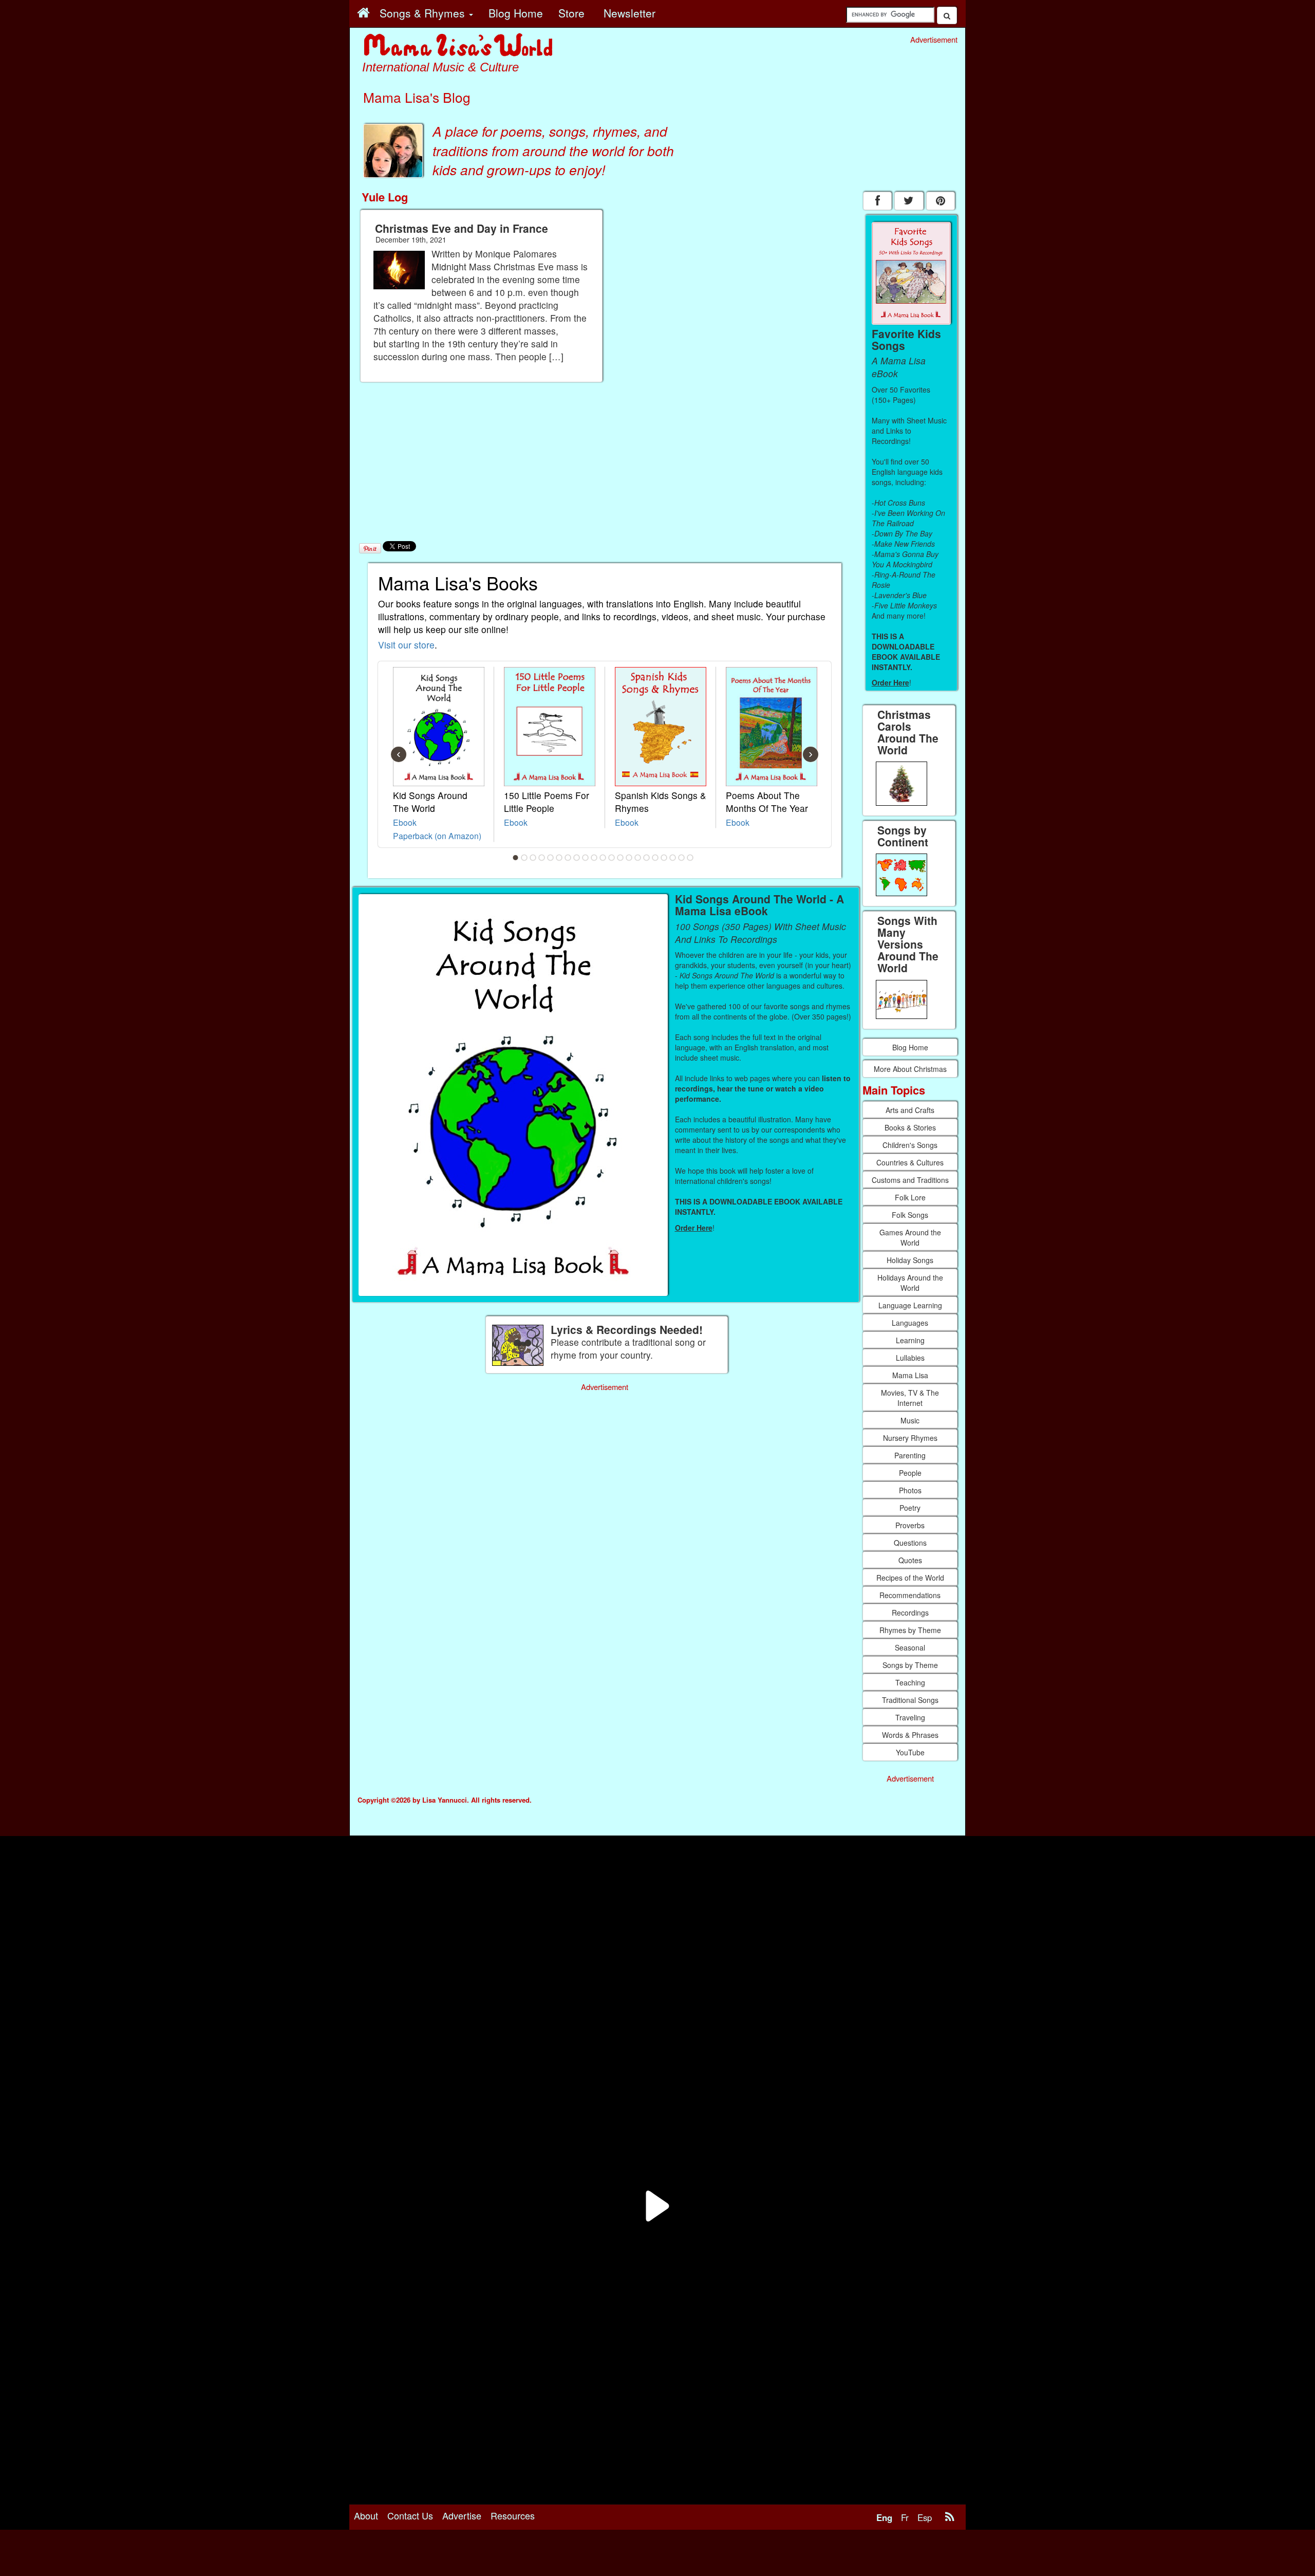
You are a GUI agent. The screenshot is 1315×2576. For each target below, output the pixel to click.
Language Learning (910, 1305)
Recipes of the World (910, 1578)
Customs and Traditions (910, 1180)
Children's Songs (910, 1145)
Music (910, 1420)
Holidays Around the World (910, 1283)
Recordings (910, 1613)
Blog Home (910, 1047)
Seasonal (910, 1647)
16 (647, 858)
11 (603, 858)
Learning (910, 1340)
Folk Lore (910, 1197)
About (366, 2515)
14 (629, 858)
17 (655, 858)
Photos (910, 1490)
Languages (910, 1323)
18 (664, 858)
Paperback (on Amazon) (437, 836)
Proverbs (910, 1525)
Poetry (910, 1508)
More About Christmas (910, 1069)
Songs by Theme (910, 1665)
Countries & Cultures (910, 1162)
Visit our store (406, 645)
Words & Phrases (910, 1735)
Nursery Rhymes (910, 1438)
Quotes (910, 1560)
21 (690, 858)
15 (638, 858)
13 (621, 858)
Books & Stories (910, 1127)
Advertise (462, 2515)
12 (612, 858)
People (910, 1473)
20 (682, 858)
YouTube (910, 1752)
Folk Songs (910, 1215)
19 (673, 858)
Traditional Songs (910, 1700)
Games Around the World (910, 1237)
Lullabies (910, 1358)
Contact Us (410, 2515)
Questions (910, 1543)
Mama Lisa (910, 1375)
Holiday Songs (910, 1260)
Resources (513, 2515)
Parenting (910, 1455)
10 (594, 858)
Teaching (910, 1682)
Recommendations (910, 1595)
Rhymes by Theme (910, 1630)
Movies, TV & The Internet (910, 1398)
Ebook (405, 822)
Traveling (910, 1717)
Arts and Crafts (910, 1110)
